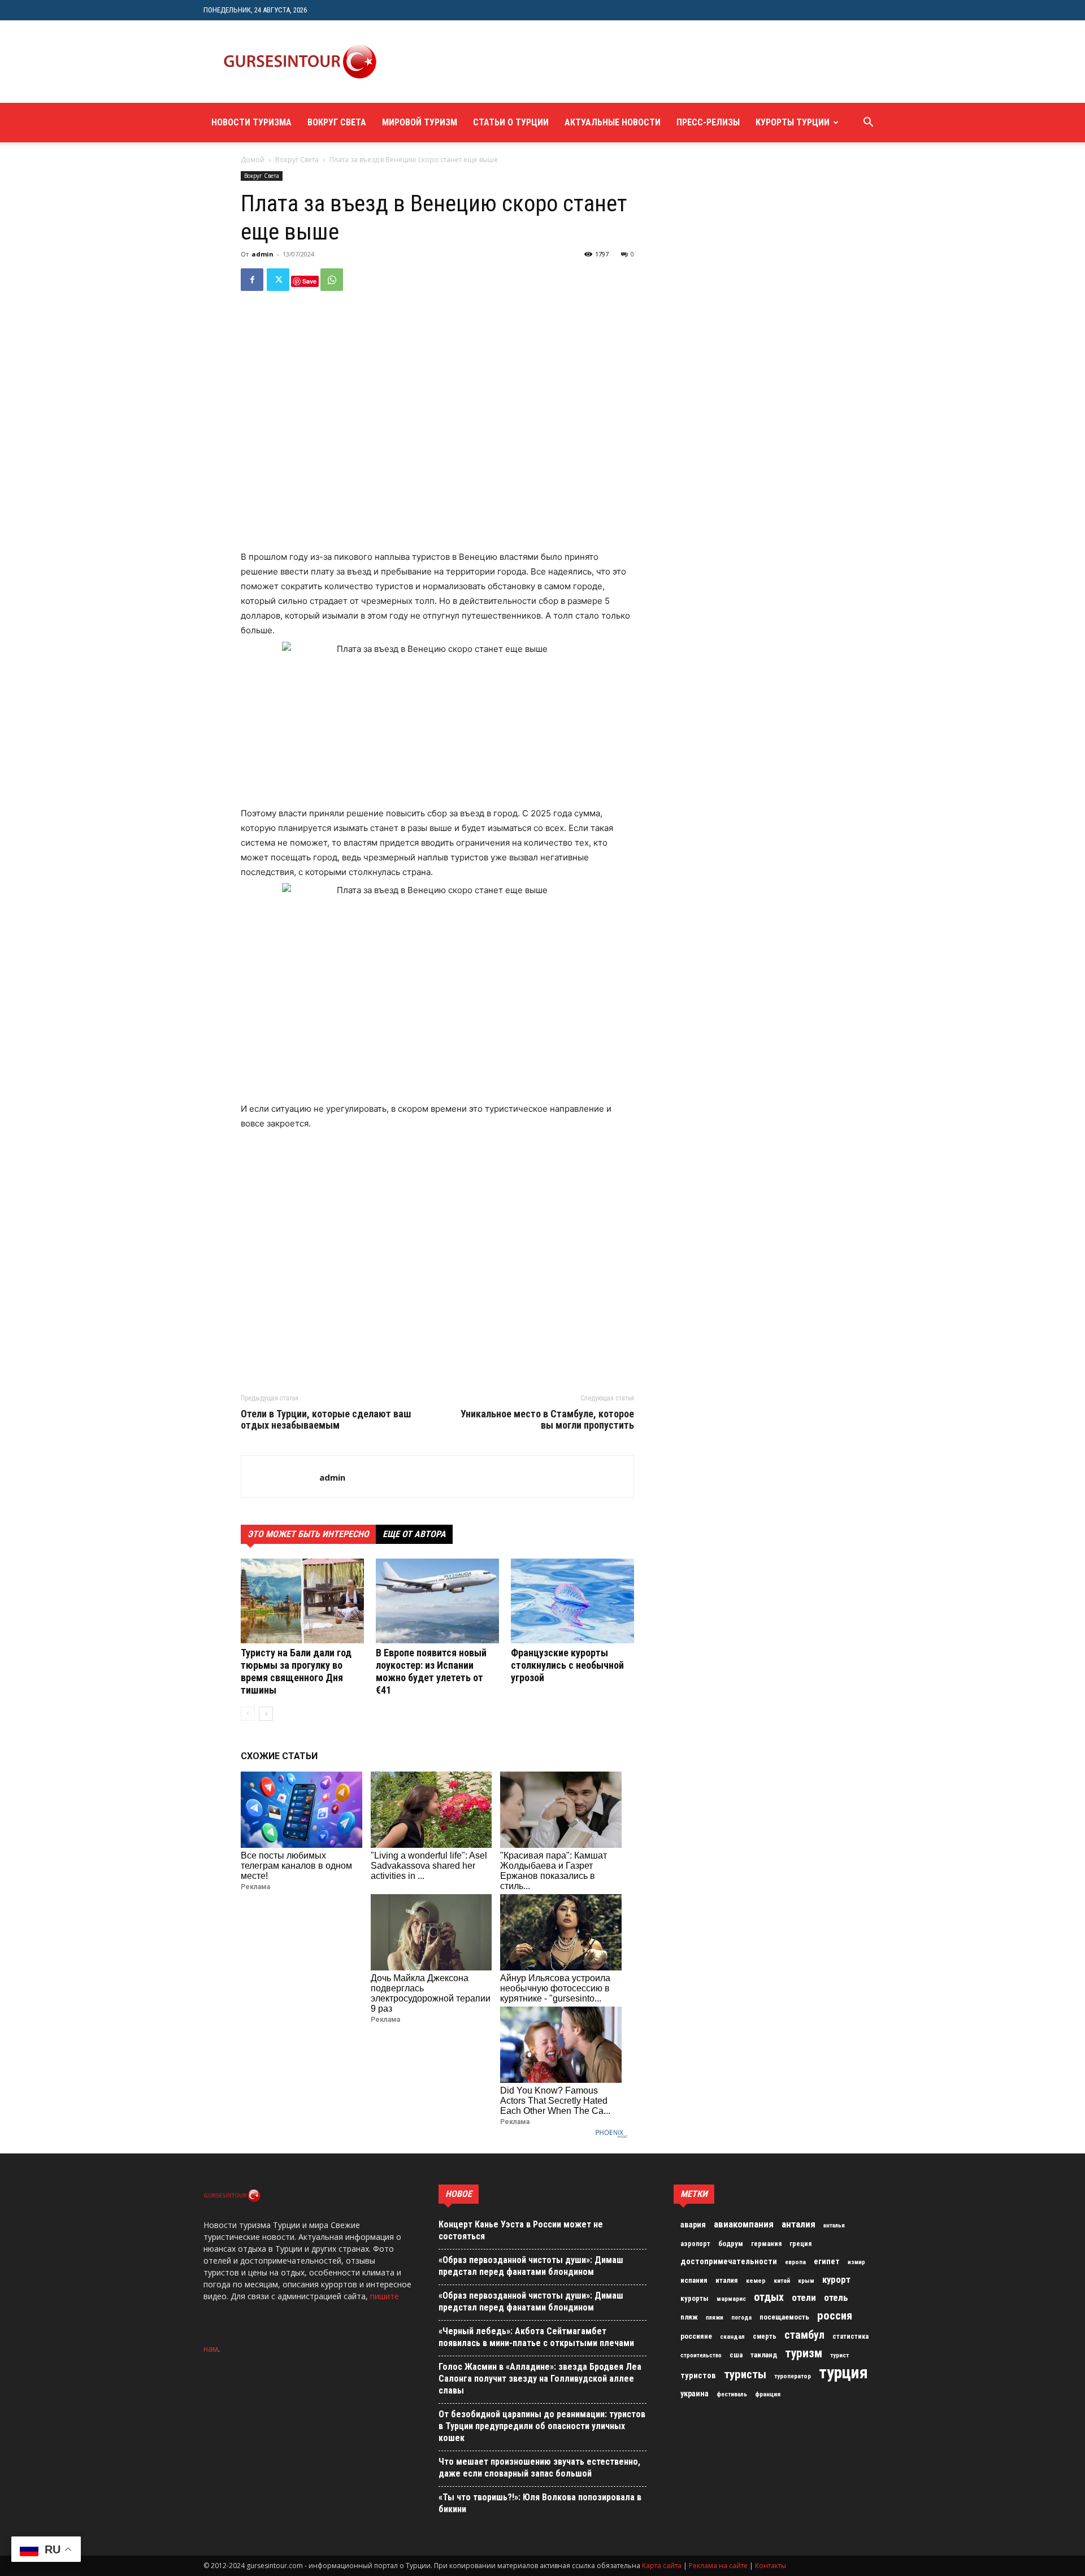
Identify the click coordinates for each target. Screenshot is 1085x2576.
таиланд (764, 2355)
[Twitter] (278, 280)
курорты (695, 2298)
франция (768, 2394)
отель (836, 2297)
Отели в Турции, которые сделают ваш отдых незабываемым (326, 1420)
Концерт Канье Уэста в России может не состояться (521, 2230)
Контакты (771, 2566)
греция (800, 2244)
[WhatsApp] (332, 280)
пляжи (715, 2318)
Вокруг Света (337, 122)
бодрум (731, 2244)
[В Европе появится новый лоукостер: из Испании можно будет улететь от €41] (437, 1601)
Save (309, 281)
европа (795, 2262)
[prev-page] (248, 1714)
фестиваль (732, 2394)
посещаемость (784, 2317)
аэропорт (695, 2244)
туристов (698, 2375)
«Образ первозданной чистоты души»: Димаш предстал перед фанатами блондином (531, 2266)
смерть (765, 2336)
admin (262, 254)
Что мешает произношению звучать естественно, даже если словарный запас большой (539, 2468)
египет (827, 2261)
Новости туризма (251, 122)
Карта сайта (662, 2566)
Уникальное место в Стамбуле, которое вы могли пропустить (547, 1420)
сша (736, 2355)
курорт (836, 2279)
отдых (769, 2297)
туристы (745, 2374)
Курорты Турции (793, 122)
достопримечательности (729, 2261)
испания (694, 2280)
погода (741, 2318)
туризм (804, 2353)
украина (695, 2394)
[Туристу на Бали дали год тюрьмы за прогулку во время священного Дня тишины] (302, 1601)
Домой (253, 160)
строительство (701, 2355)
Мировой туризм (420, 122)
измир (856, 2262)
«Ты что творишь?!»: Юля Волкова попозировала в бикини (540, 2503)
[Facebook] (252, 280)
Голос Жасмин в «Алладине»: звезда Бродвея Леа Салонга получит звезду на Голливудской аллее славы (540, 2379)
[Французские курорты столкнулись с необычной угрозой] (572, 1601)
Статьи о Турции (511, 122)
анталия (798, 2224)
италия (727, 2280)
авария (693, 2225)
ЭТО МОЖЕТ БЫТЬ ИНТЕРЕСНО (308, 1534)
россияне (696, 2336)
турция (843, 2373)
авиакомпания (744, 2224)
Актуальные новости (613, 122)
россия (835, 2316)
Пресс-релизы (708, 122)
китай (782, 2281)
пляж (689, 2317)
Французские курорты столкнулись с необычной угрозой (567, 1665)
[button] (868, 123)
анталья (834, 2225)
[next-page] (266, 1714)
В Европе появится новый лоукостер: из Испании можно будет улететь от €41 (431, 1671)
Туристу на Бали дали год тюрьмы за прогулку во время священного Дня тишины (296, 1671)
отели (804, 2297)
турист (839, 2355)
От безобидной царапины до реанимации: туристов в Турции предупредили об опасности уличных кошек (542, 2426)
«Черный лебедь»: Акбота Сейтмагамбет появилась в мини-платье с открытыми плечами (536, 2337)
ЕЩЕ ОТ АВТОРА (414, 1534)
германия (766, 2244)
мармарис (731, 2299)
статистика (850, 2336)
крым (806, 2281)
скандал (732, 2336)
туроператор (793, 2376)
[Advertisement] (601, 62)
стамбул (804, 2335)
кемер (756, 2281)
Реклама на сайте (718, 2566)
